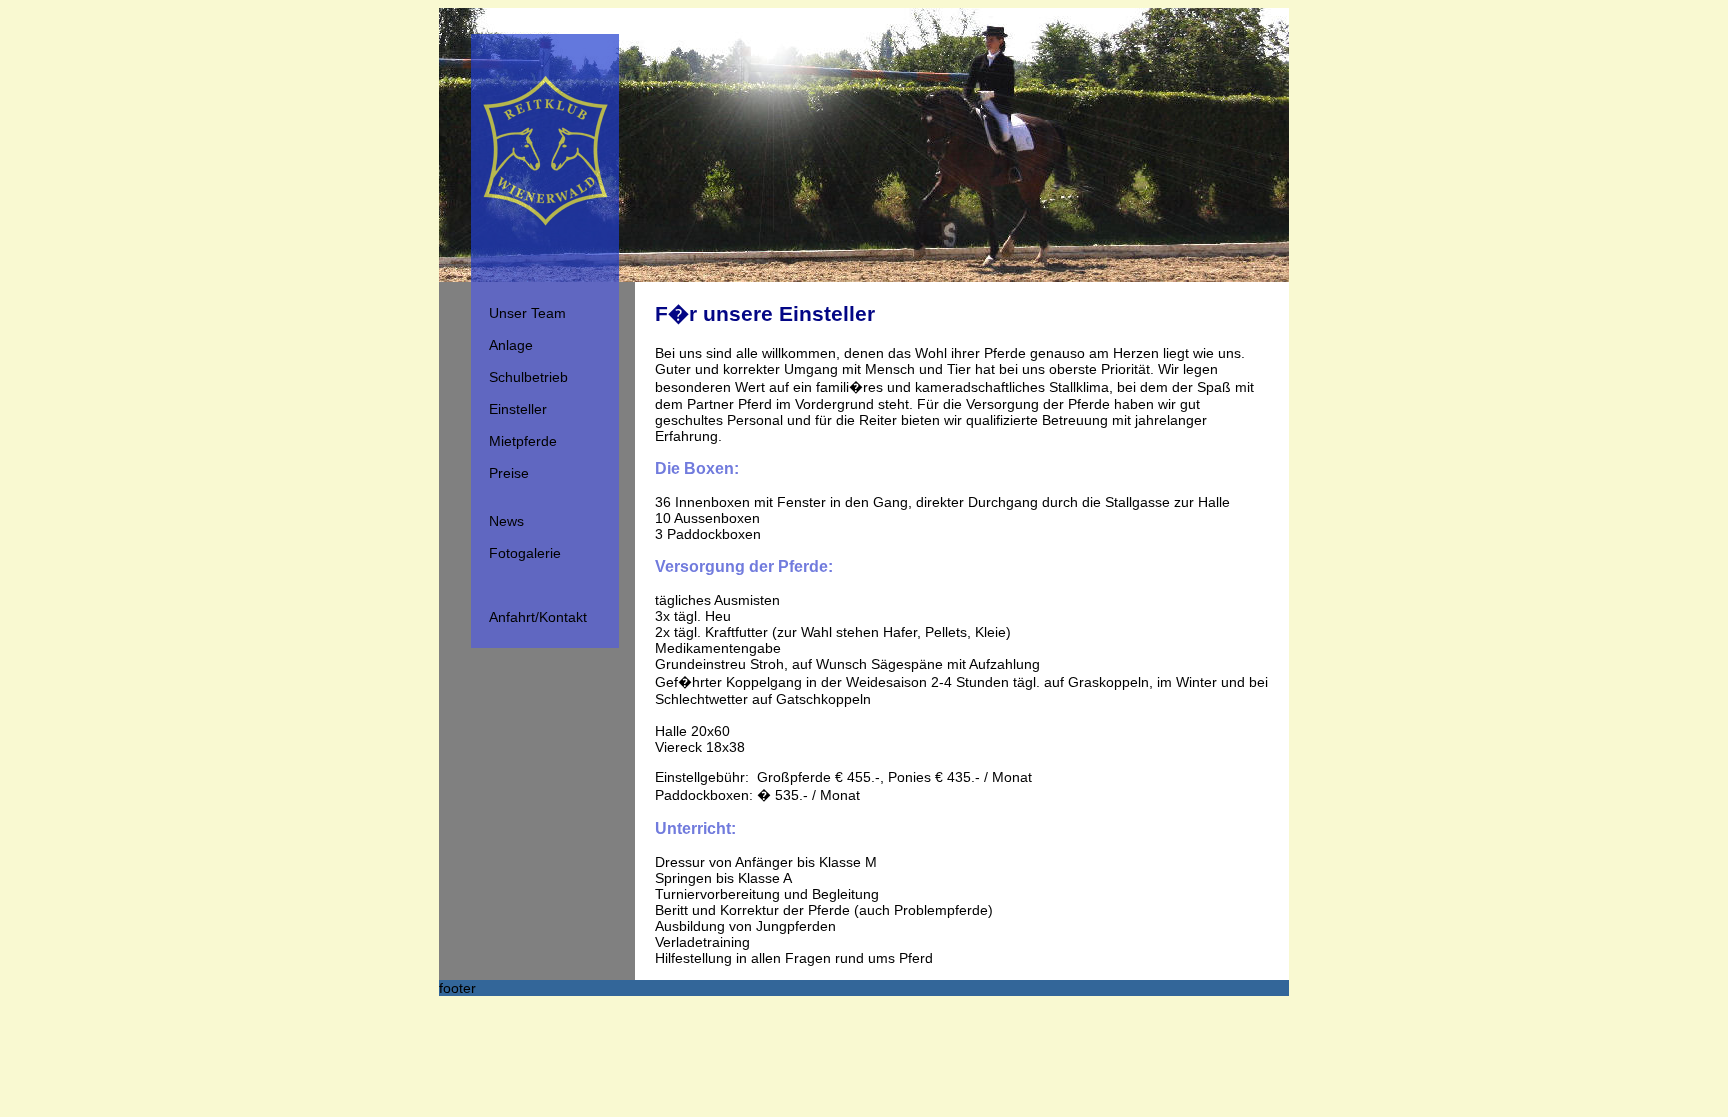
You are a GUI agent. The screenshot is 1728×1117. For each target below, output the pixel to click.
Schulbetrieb (528, 377)
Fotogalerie (525, 553)
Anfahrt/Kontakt (538, 617)
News (506, 521)
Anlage (511, 345)
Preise (509, 473)
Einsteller (518, 409)
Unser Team (527, 313)
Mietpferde (523, 441)
